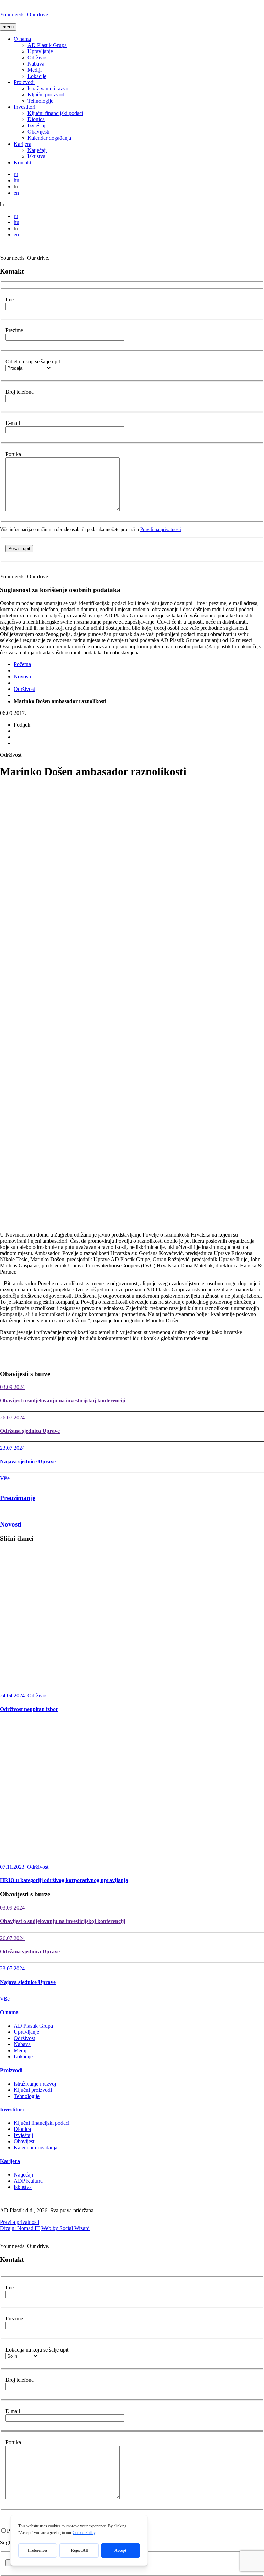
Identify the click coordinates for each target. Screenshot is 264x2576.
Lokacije (37, 76)
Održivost (38, 57)
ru (16, 174)
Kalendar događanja (49, 138)
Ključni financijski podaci (55, 113)
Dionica (36, 119)
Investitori (25, 107)
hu (16, 180)
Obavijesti (38, 132)
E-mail (13, 423)
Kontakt (23, 163)
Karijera (23, 144)
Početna (22, 664)
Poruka (13, 454)
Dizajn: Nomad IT (20, 2228)
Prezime (14, 330)
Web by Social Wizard (65, 2228)
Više (5, 1478)
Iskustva (36, 156)
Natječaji (37, 150)
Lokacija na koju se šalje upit (37, 2350)
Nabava (36, 64)
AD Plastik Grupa (47, 45)
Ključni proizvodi (47, 95)
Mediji (35, 70)
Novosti (22, 677)
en (16, 193)
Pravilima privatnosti (161, 529)
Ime (10, 299)
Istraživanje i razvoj (49, 88)
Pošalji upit (19, 549)
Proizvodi (24, 82)
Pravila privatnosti (20, 2222)
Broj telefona (20, 392)
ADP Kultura (28, 2181)
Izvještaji (37, 125)
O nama (22, 39)
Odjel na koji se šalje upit (33, 362)
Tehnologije (40, 101)
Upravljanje (40, 51)
